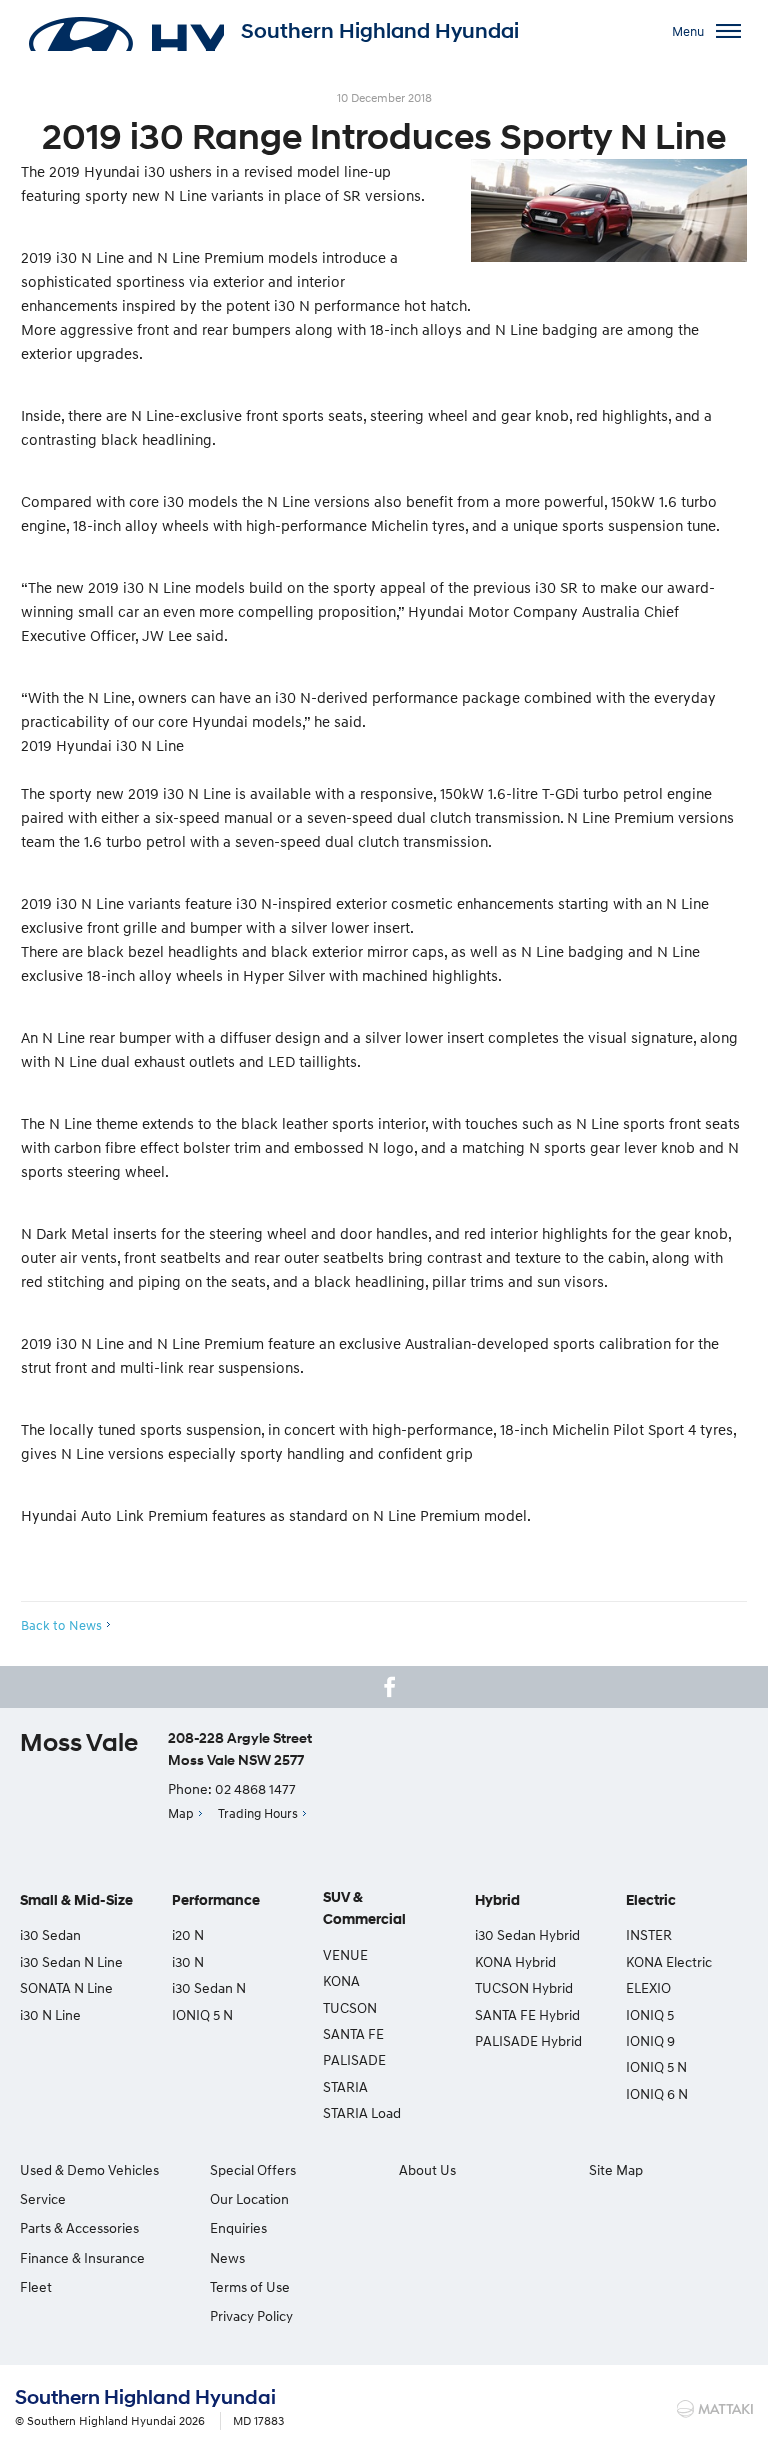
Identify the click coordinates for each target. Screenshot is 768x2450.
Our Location (249, 2198)
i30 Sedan (50, 1934)
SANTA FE (353, 2033)
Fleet (36, 2286)
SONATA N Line (66, 1987)
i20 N (188, 1934)
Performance (216, 1900)
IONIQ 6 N (657, 2093)
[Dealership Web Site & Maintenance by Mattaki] (715, 2409)
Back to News (61, 1625)
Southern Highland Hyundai (380, 31)
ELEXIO (648, 1987)
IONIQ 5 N (202, 2014)
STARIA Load (362, 2112)
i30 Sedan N (209, 1987)
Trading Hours (258, 1813)
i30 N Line (50, 2014)
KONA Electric (669, 1961)
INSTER (649, 1934)
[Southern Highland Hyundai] (125, 31)
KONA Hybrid (515, 1961)
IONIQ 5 (650, 2014)
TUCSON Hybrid (524, 1987)
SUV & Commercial (364, 1908)
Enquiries (238, 2227)
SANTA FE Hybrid (527, 2014)
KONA (341, 1980)
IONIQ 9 (650, 2040)
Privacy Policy (251, 2315)
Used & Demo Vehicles (89, 2169)
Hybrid (497, 1900)
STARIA (345, 2086)
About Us (427, 2169)
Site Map (616, 2169)
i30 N (188, 1961)
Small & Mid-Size (76, 1900)
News (227, 2257)
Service (43, 2198)
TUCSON (350, 2007)
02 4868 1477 (255, 1788)
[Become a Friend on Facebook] (390, 1687)
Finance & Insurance (82, 2257)
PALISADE (354, 2059)
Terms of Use (250, 2286)
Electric (651, 1900)
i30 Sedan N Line (71, 1961)
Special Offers (253, 2169)
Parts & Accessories (79, 2227)
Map (181, 1813)
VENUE (345, 1954)
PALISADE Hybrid (528, 2040)
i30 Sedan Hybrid (527, 1934)
